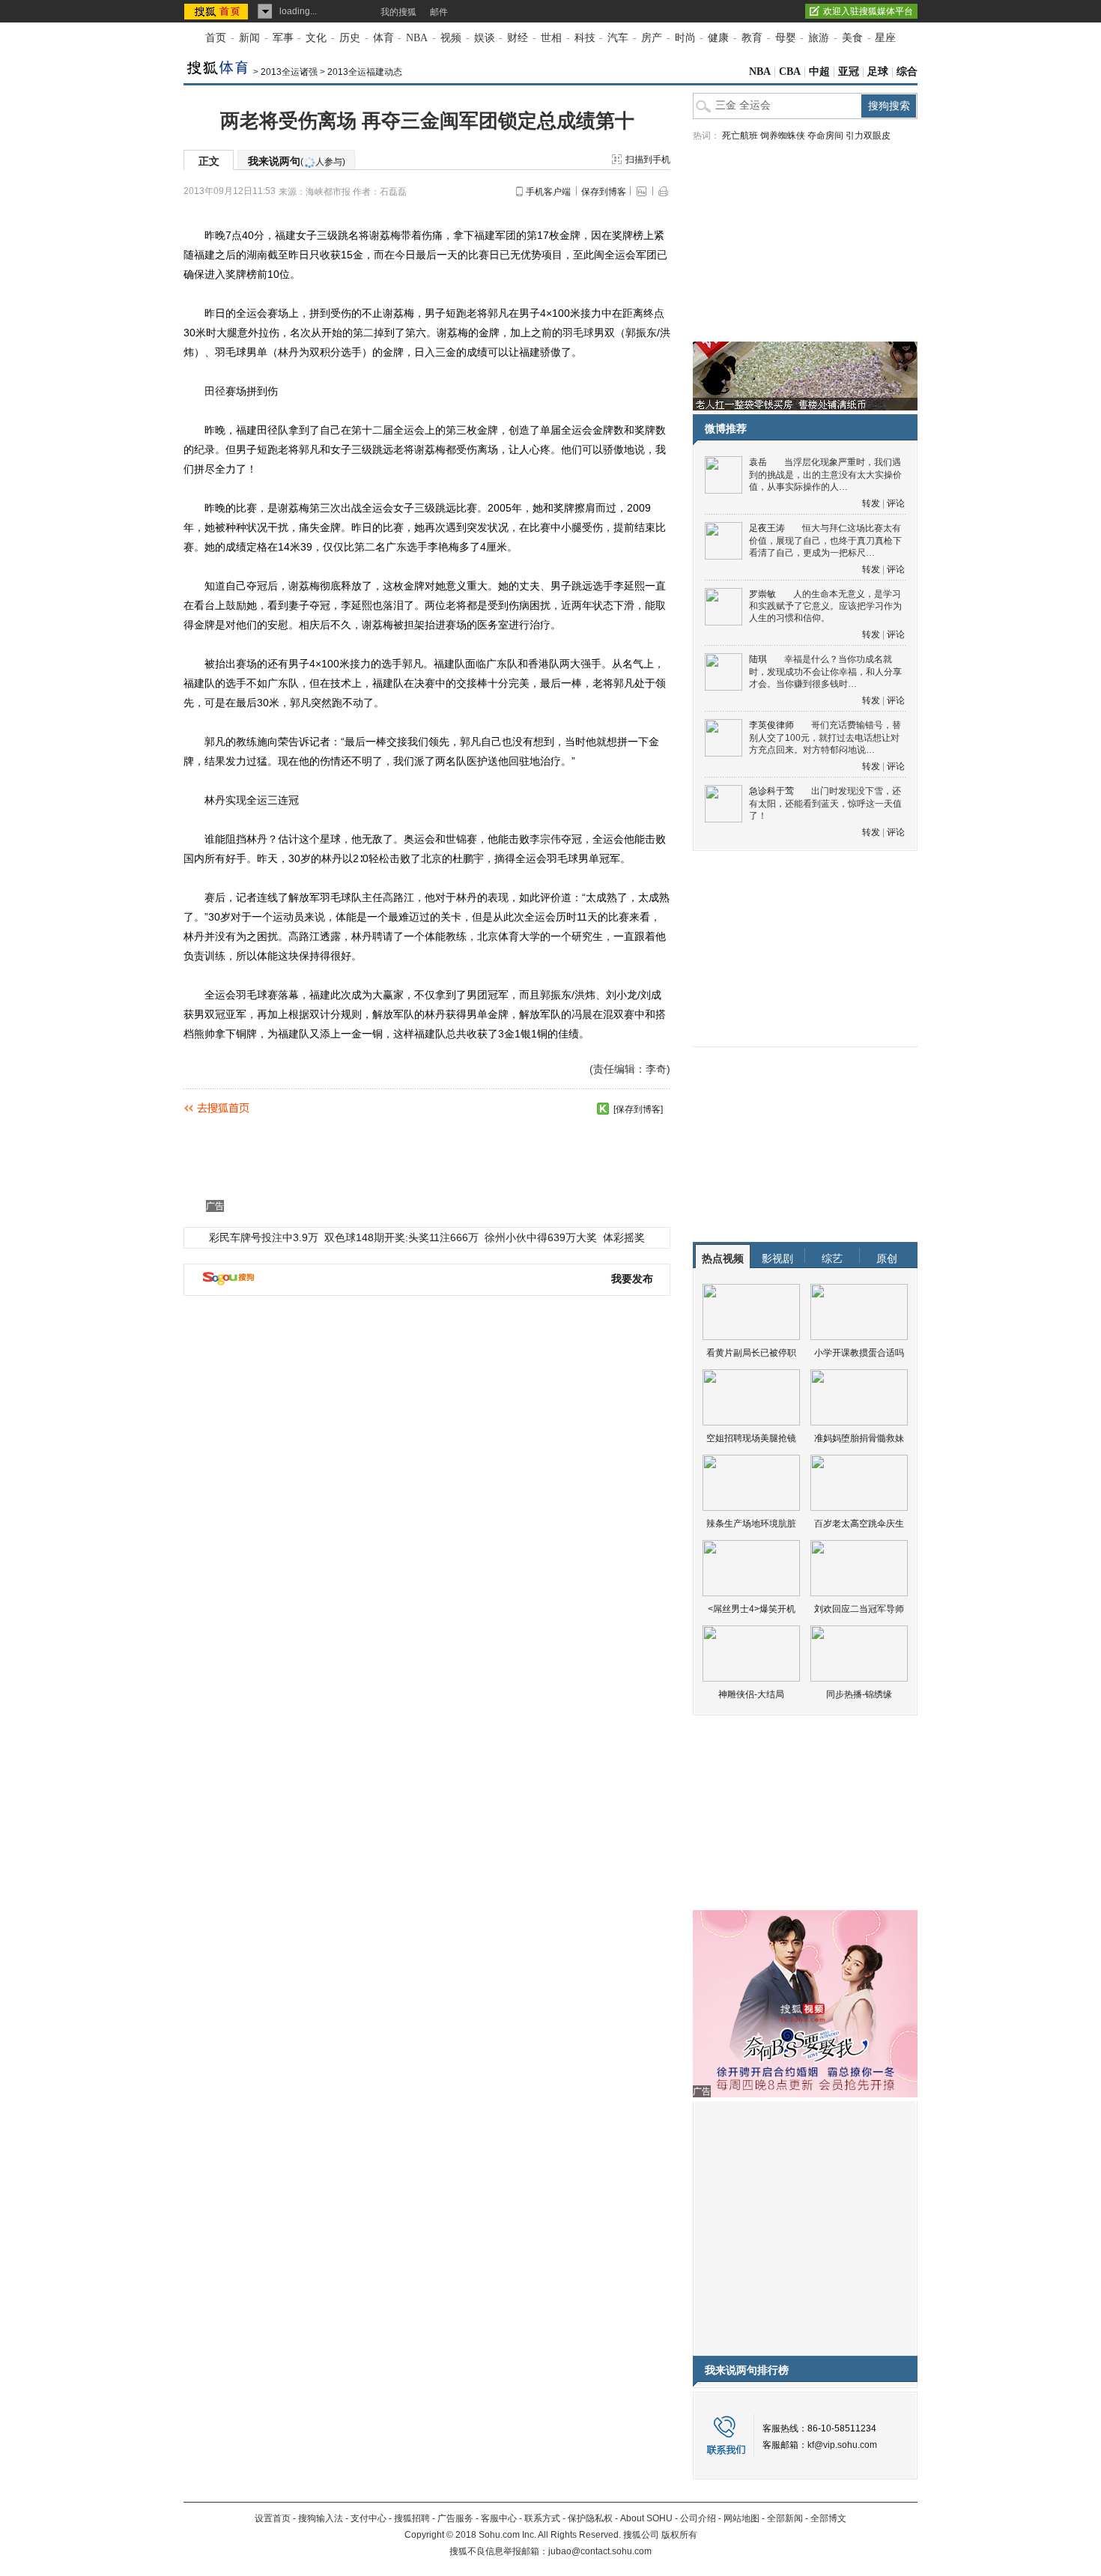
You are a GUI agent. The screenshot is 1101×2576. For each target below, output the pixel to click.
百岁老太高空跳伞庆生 (859, 1524)
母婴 (786, 38)
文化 (316, 38)
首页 (216, 38)
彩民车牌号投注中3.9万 (264, 1237)
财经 (518, 38)
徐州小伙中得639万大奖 (541, 1237)
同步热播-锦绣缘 (859, 1694)
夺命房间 (825, 136)
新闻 (249, 38)
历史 (350, 38)
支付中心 (368, 2518)
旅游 (819, 38)
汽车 (618, 38)
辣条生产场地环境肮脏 (751, 1524)
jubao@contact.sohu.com (600, 2551)
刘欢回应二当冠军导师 (859, 1609)
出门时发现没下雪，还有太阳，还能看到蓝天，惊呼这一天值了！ (825, 803)
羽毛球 (578, 333)
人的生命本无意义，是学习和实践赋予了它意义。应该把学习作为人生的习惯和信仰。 (825, 606)
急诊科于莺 (771, 791)
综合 (907, 72)
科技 (585, 38)
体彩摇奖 (624, 1237)
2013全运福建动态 (365, 72)
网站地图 (741, 2518)
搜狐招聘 (412, 2518)
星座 (885, 38)
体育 (383, 38)
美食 (852, 38)
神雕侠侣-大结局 (751, 1694)
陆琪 (758, 659)
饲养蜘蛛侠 (783, 136)
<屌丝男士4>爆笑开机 (752, 1609)
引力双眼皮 (868, 136)
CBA (790, 72)
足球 (878, 72)
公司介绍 (698, 2518)
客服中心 (499, 2518)
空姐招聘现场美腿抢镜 (751, 1438)
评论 (896, 503)
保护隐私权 (590, 2518)
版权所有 (679, 2535)
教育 (752, 38)
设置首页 (273, 2518)
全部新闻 (785, 2518)
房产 (652, 38)
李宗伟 (545, 839)
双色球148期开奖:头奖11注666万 (401, 1237)
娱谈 (485, 38)
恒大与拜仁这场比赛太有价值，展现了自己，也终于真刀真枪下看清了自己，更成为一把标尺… (825, 540)
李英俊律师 (771, 725)
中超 (819, 72)
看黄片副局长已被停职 (751, 1353)
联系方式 (542, 2518)
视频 (451, 38)
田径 (215, 391)
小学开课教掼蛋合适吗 (859, 1353)
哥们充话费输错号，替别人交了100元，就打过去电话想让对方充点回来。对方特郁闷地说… (825, 737)
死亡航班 (740, 136)
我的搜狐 (398, 12)
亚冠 (849, 72)
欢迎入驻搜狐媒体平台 (868, 11)
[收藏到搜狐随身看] (603, 1109)
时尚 (685, 38)
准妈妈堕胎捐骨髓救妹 (859, 1438)
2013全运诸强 (289, 72)
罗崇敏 (762, 594)
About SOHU (646, 2518)
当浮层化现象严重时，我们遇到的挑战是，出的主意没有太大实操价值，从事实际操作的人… (825, 475)
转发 (871, 503)
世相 (551, 38)
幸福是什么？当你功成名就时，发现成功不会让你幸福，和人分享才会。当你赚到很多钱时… (825, 672)
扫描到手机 (648, 160)
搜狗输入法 (321, 2518)
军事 (283, 38)
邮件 (439, 12)
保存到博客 (604, 192)
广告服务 (455, 2518)
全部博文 (828, 2518)
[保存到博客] (638, 1109)
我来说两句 (297, 161)
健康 (718, 38)
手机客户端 (548, 192)
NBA (417, 38)
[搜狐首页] (218, 11)
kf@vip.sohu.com (842, 2445)
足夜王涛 (767, 528)
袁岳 (758, 462)
